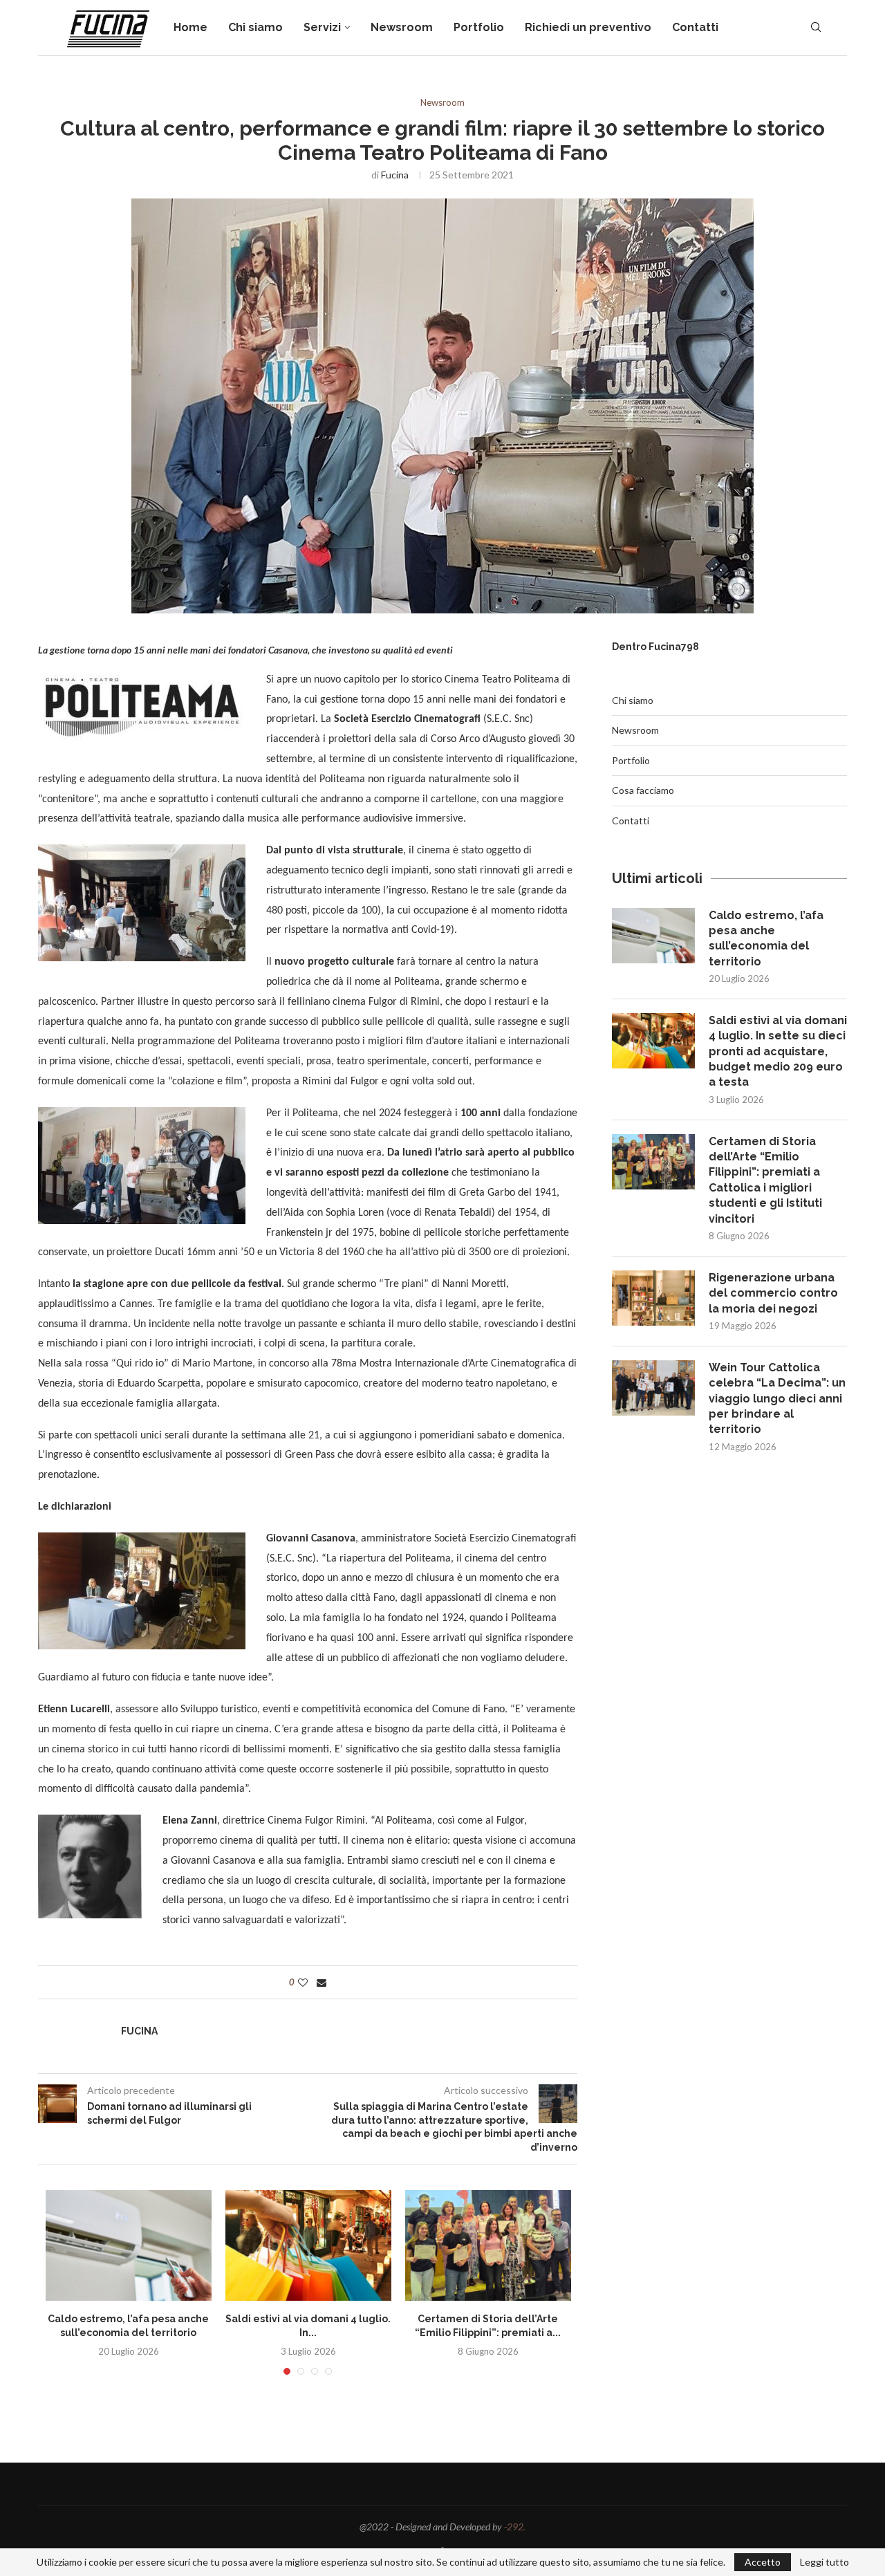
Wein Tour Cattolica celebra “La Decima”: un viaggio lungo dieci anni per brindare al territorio (777, 1399)
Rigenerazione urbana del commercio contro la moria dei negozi (773, 1293)
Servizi (322, 27)
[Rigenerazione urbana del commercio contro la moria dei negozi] (653, 1298)
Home (190, 27)
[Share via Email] (322, 1982)
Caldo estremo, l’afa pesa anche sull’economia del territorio (766, 938)
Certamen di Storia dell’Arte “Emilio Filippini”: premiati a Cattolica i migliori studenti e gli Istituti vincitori (765, 1180)
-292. (515, 2527)
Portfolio (479, 27)
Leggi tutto (825, 2562)
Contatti (695, 27)
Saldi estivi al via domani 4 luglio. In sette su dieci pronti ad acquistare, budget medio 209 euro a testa (778, 1051)
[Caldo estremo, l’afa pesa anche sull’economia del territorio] (129, 2245)
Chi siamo (255, 27)
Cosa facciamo (643, 790)
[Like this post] (303, 1982)
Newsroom (402, 27)
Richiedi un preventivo (588, 27)
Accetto (763, 2562)
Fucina (395, 175)
